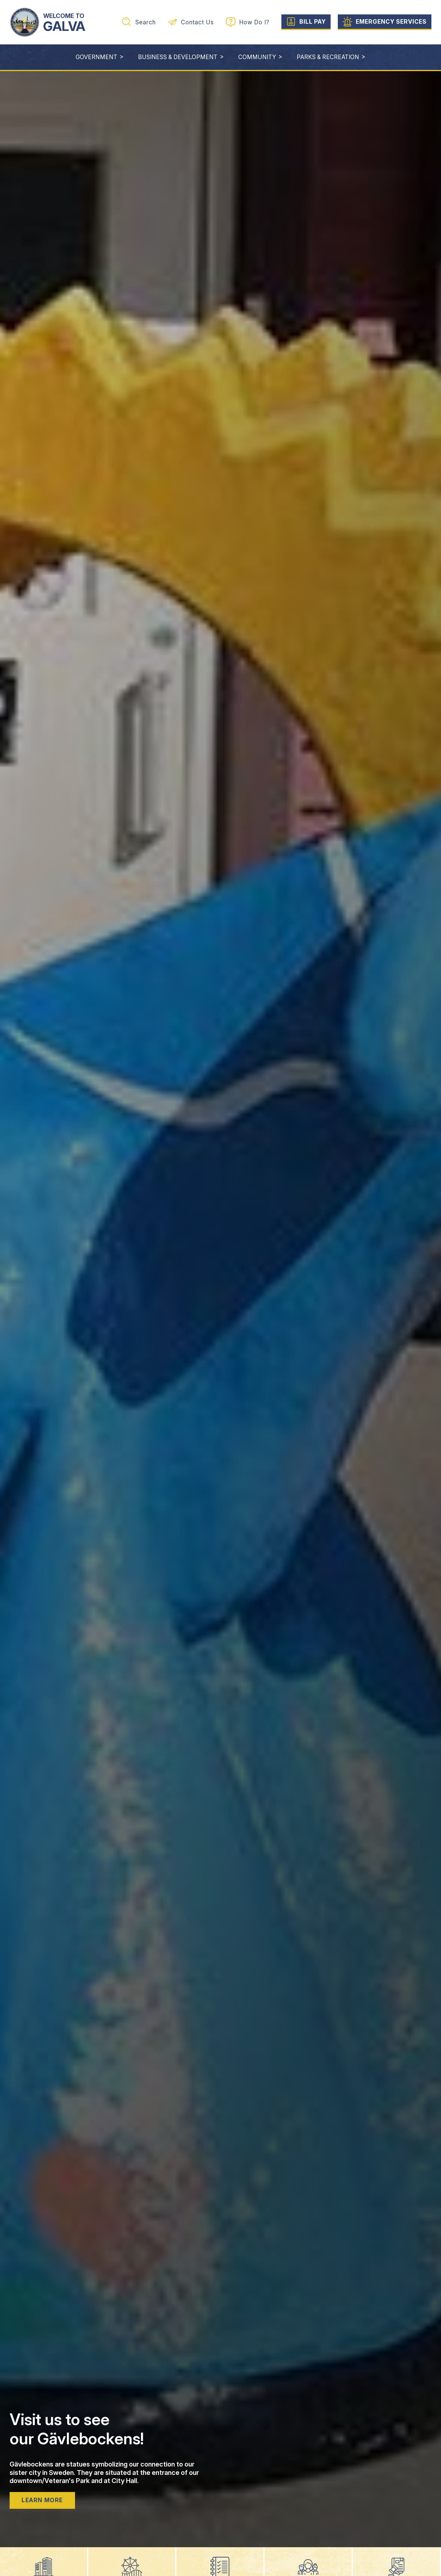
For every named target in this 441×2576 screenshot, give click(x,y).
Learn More (42, 2500)
